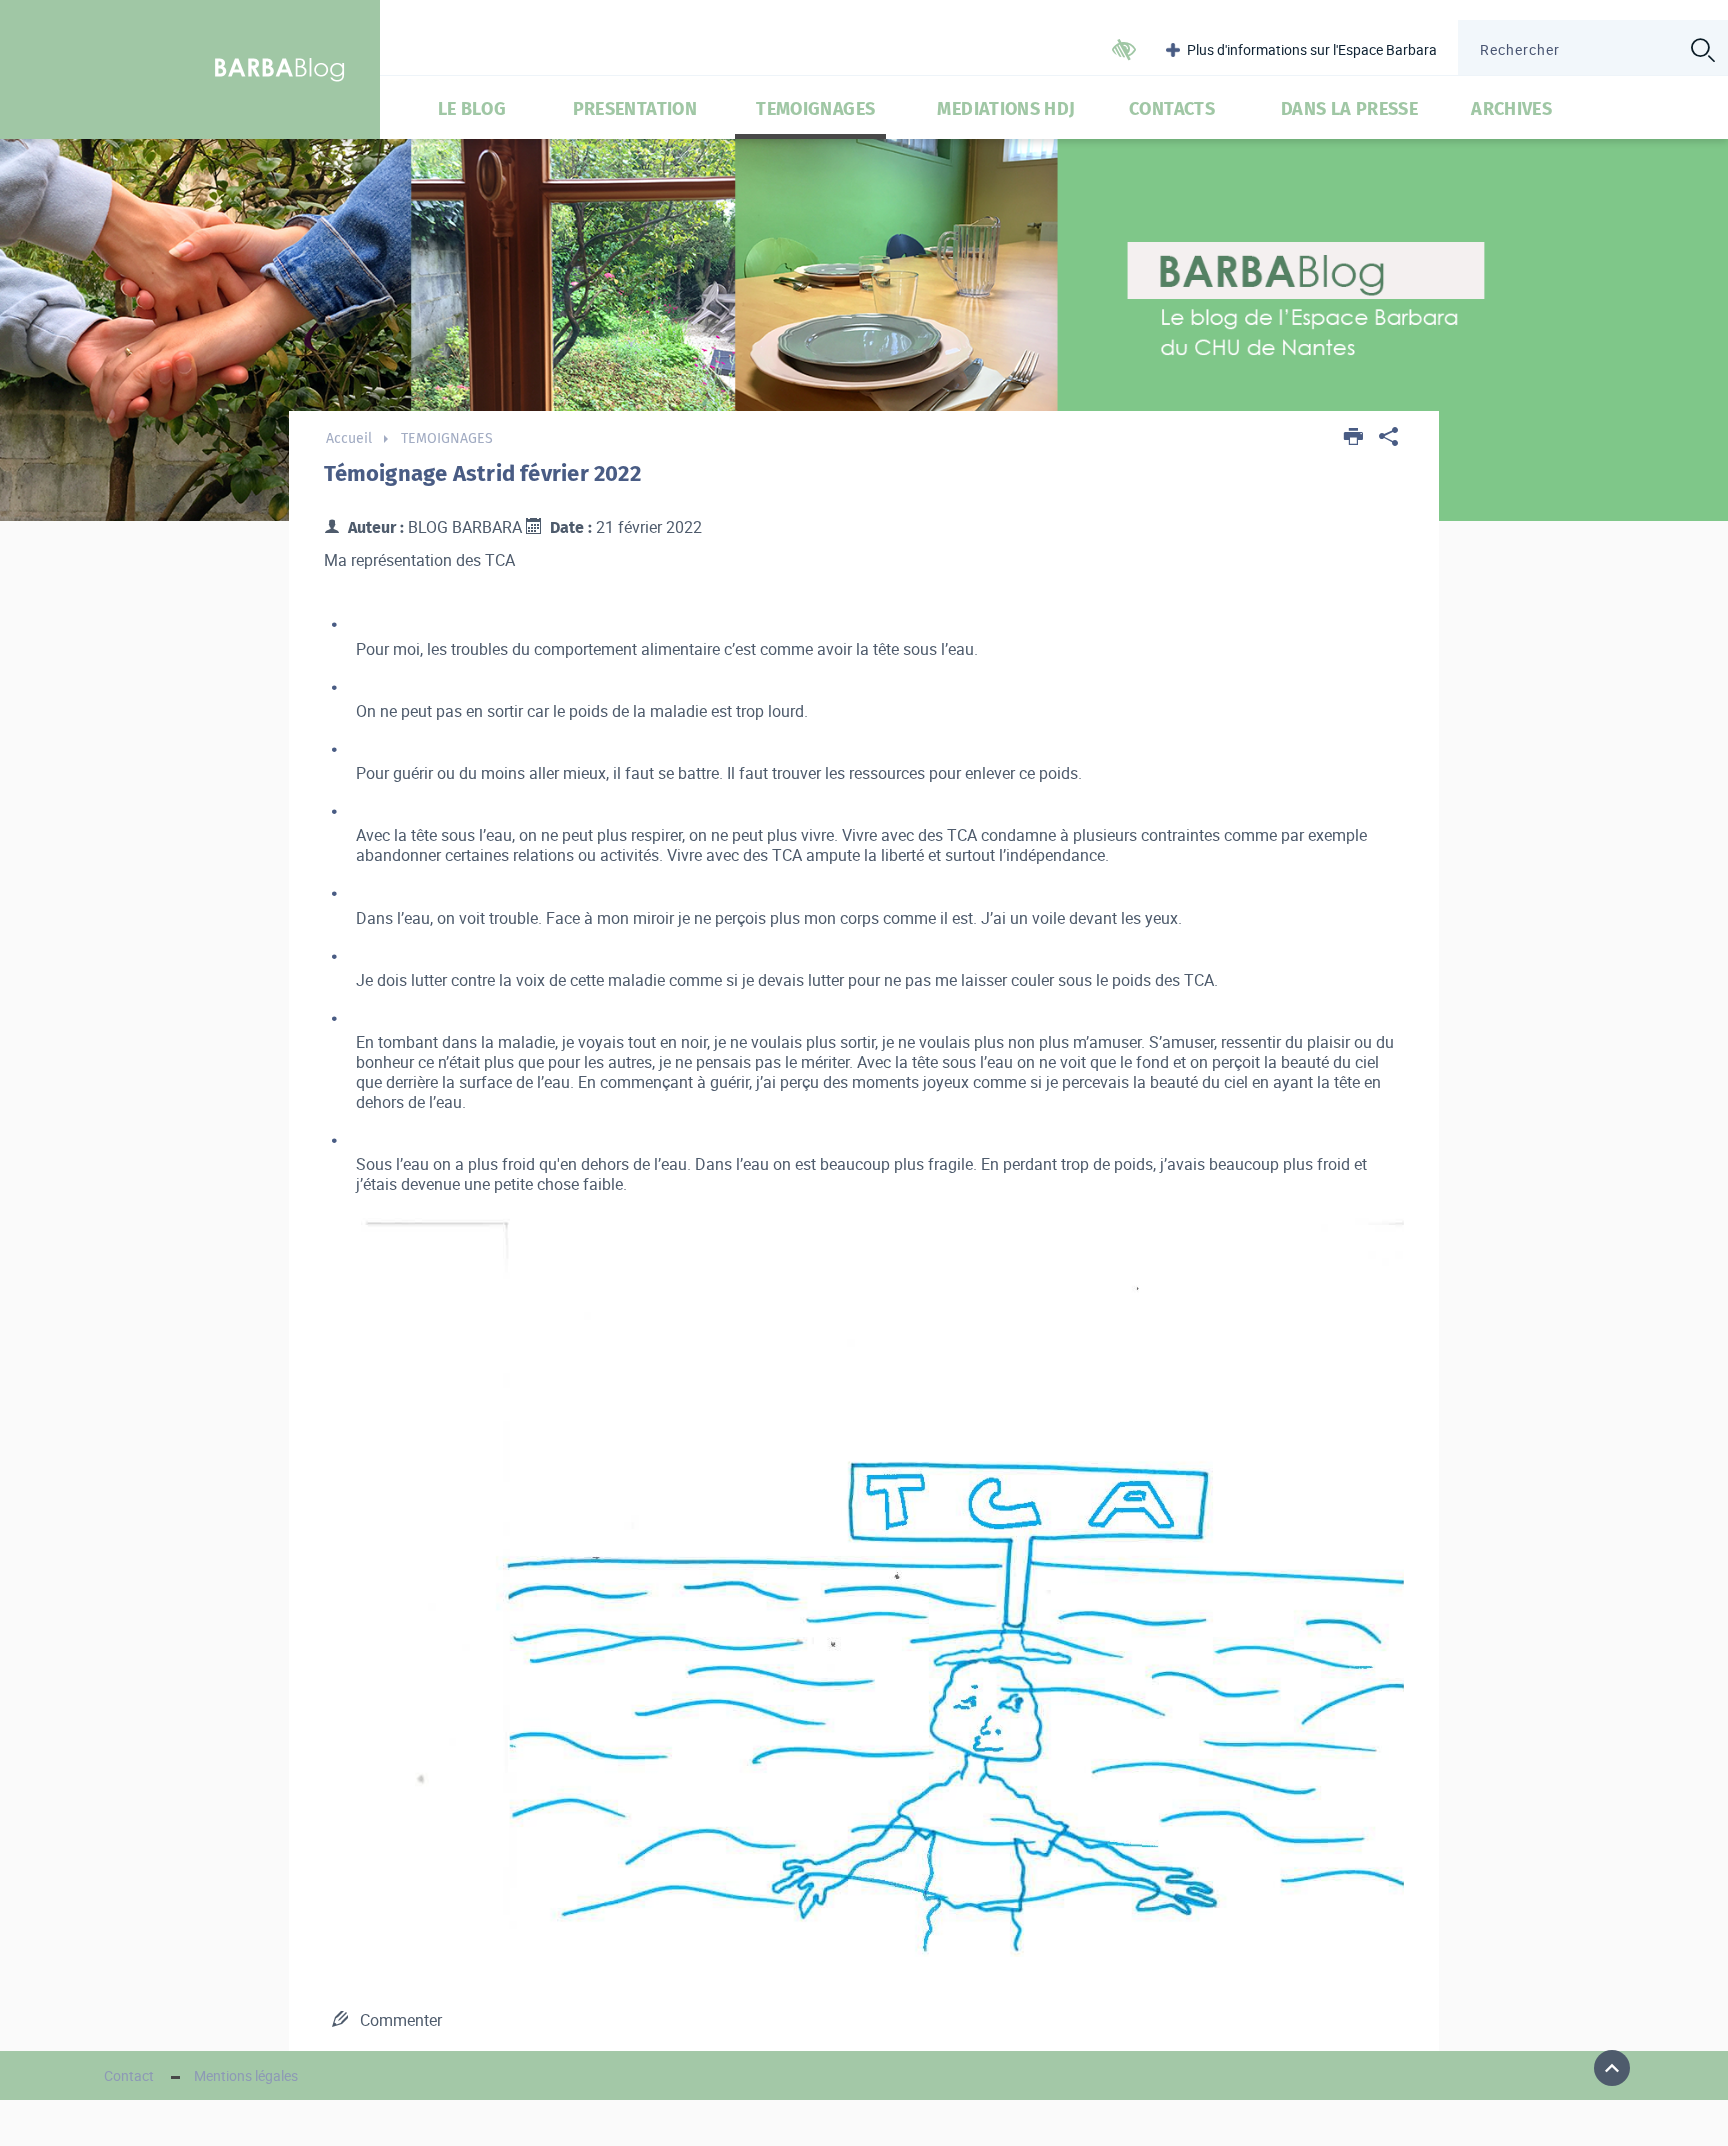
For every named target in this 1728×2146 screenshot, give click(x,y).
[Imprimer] (1354, 438)
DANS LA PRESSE (1349, 109)
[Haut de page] (1612, 2068)
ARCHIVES (1511, 109)
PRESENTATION (635, 109)
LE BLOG (472, 109)
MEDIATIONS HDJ (1006, 109)
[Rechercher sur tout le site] (1702, 51)
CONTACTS (1172, 109)
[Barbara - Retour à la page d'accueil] (280, 69)
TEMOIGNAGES (815, 109)
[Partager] (1388, 438)
